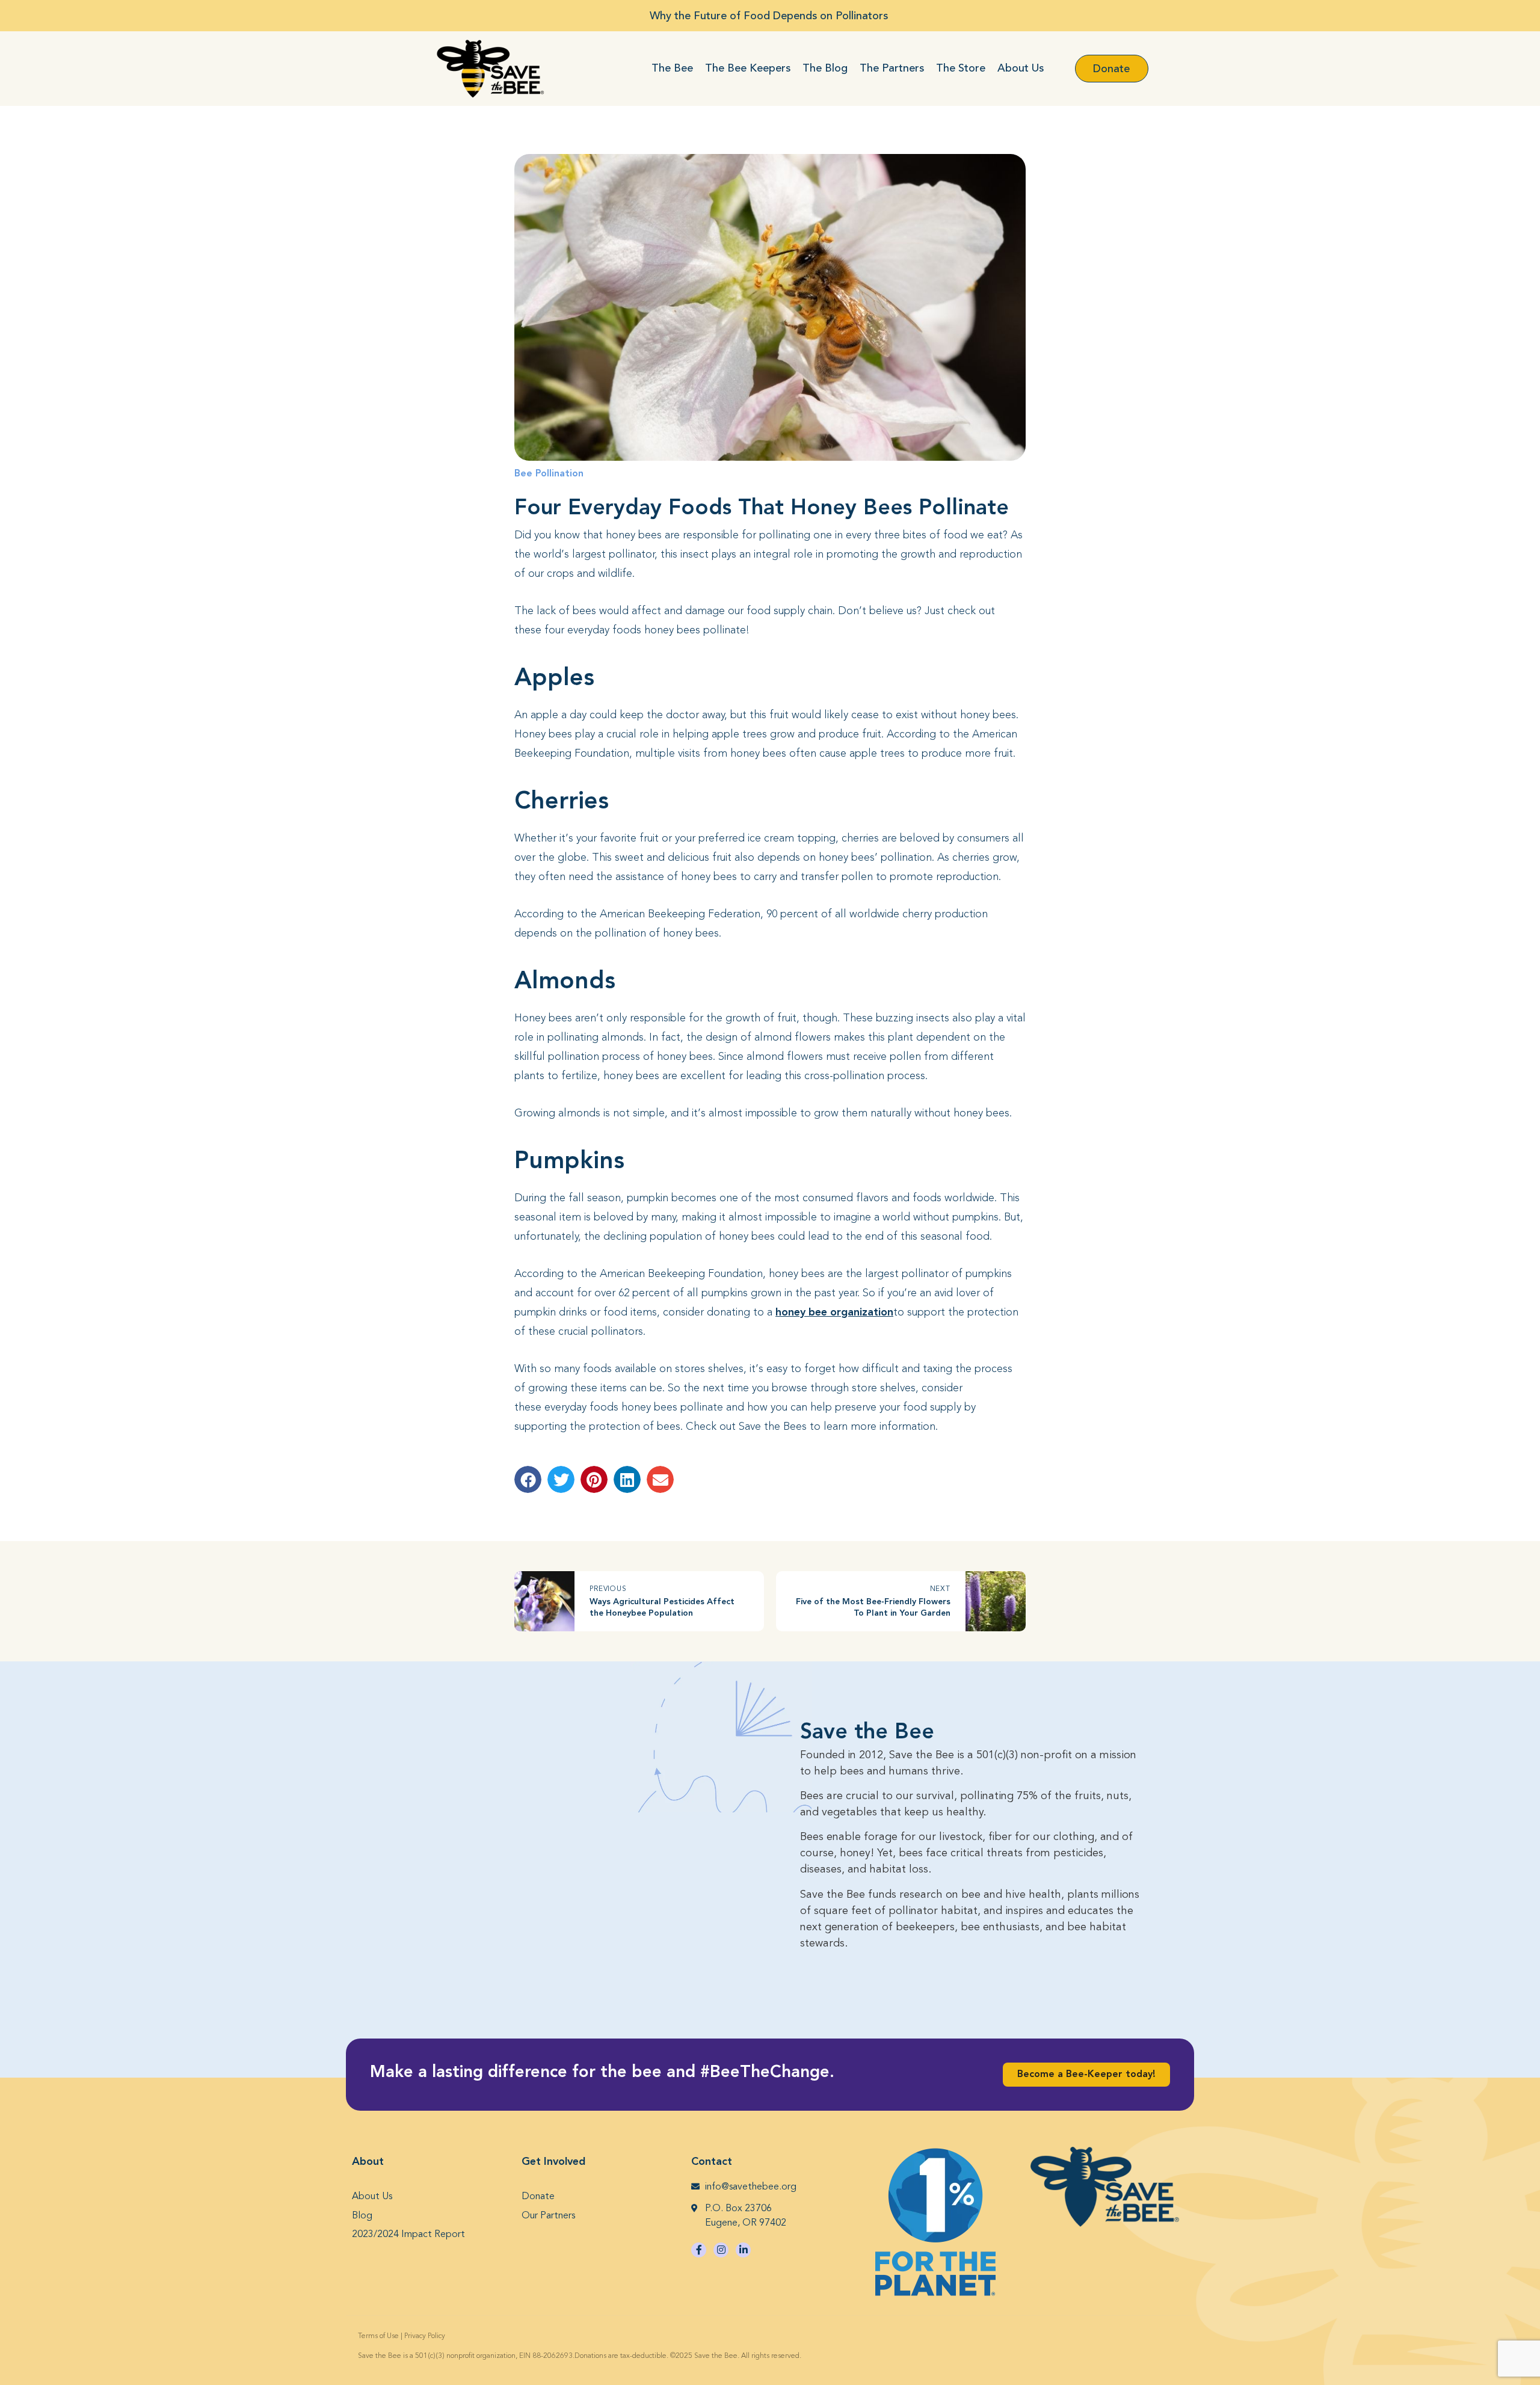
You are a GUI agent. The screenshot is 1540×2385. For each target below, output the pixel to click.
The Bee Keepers (748, 68)
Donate (538, 2197)
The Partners (892, 68)
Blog (362, 2216)
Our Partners (548, 2216)
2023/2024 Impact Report (408, 2235)
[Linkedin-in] (743, 2250)
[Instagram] (721, 2250)
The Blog (825, 68)
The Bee (672, 68)
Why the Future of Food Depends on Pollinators (770, 16)
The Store (961, 68)
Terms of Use (378, 2336)
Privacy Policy (425, 2336)
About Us (1021, 68)
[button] (528, 1479)
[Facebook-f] (699, 2250)
